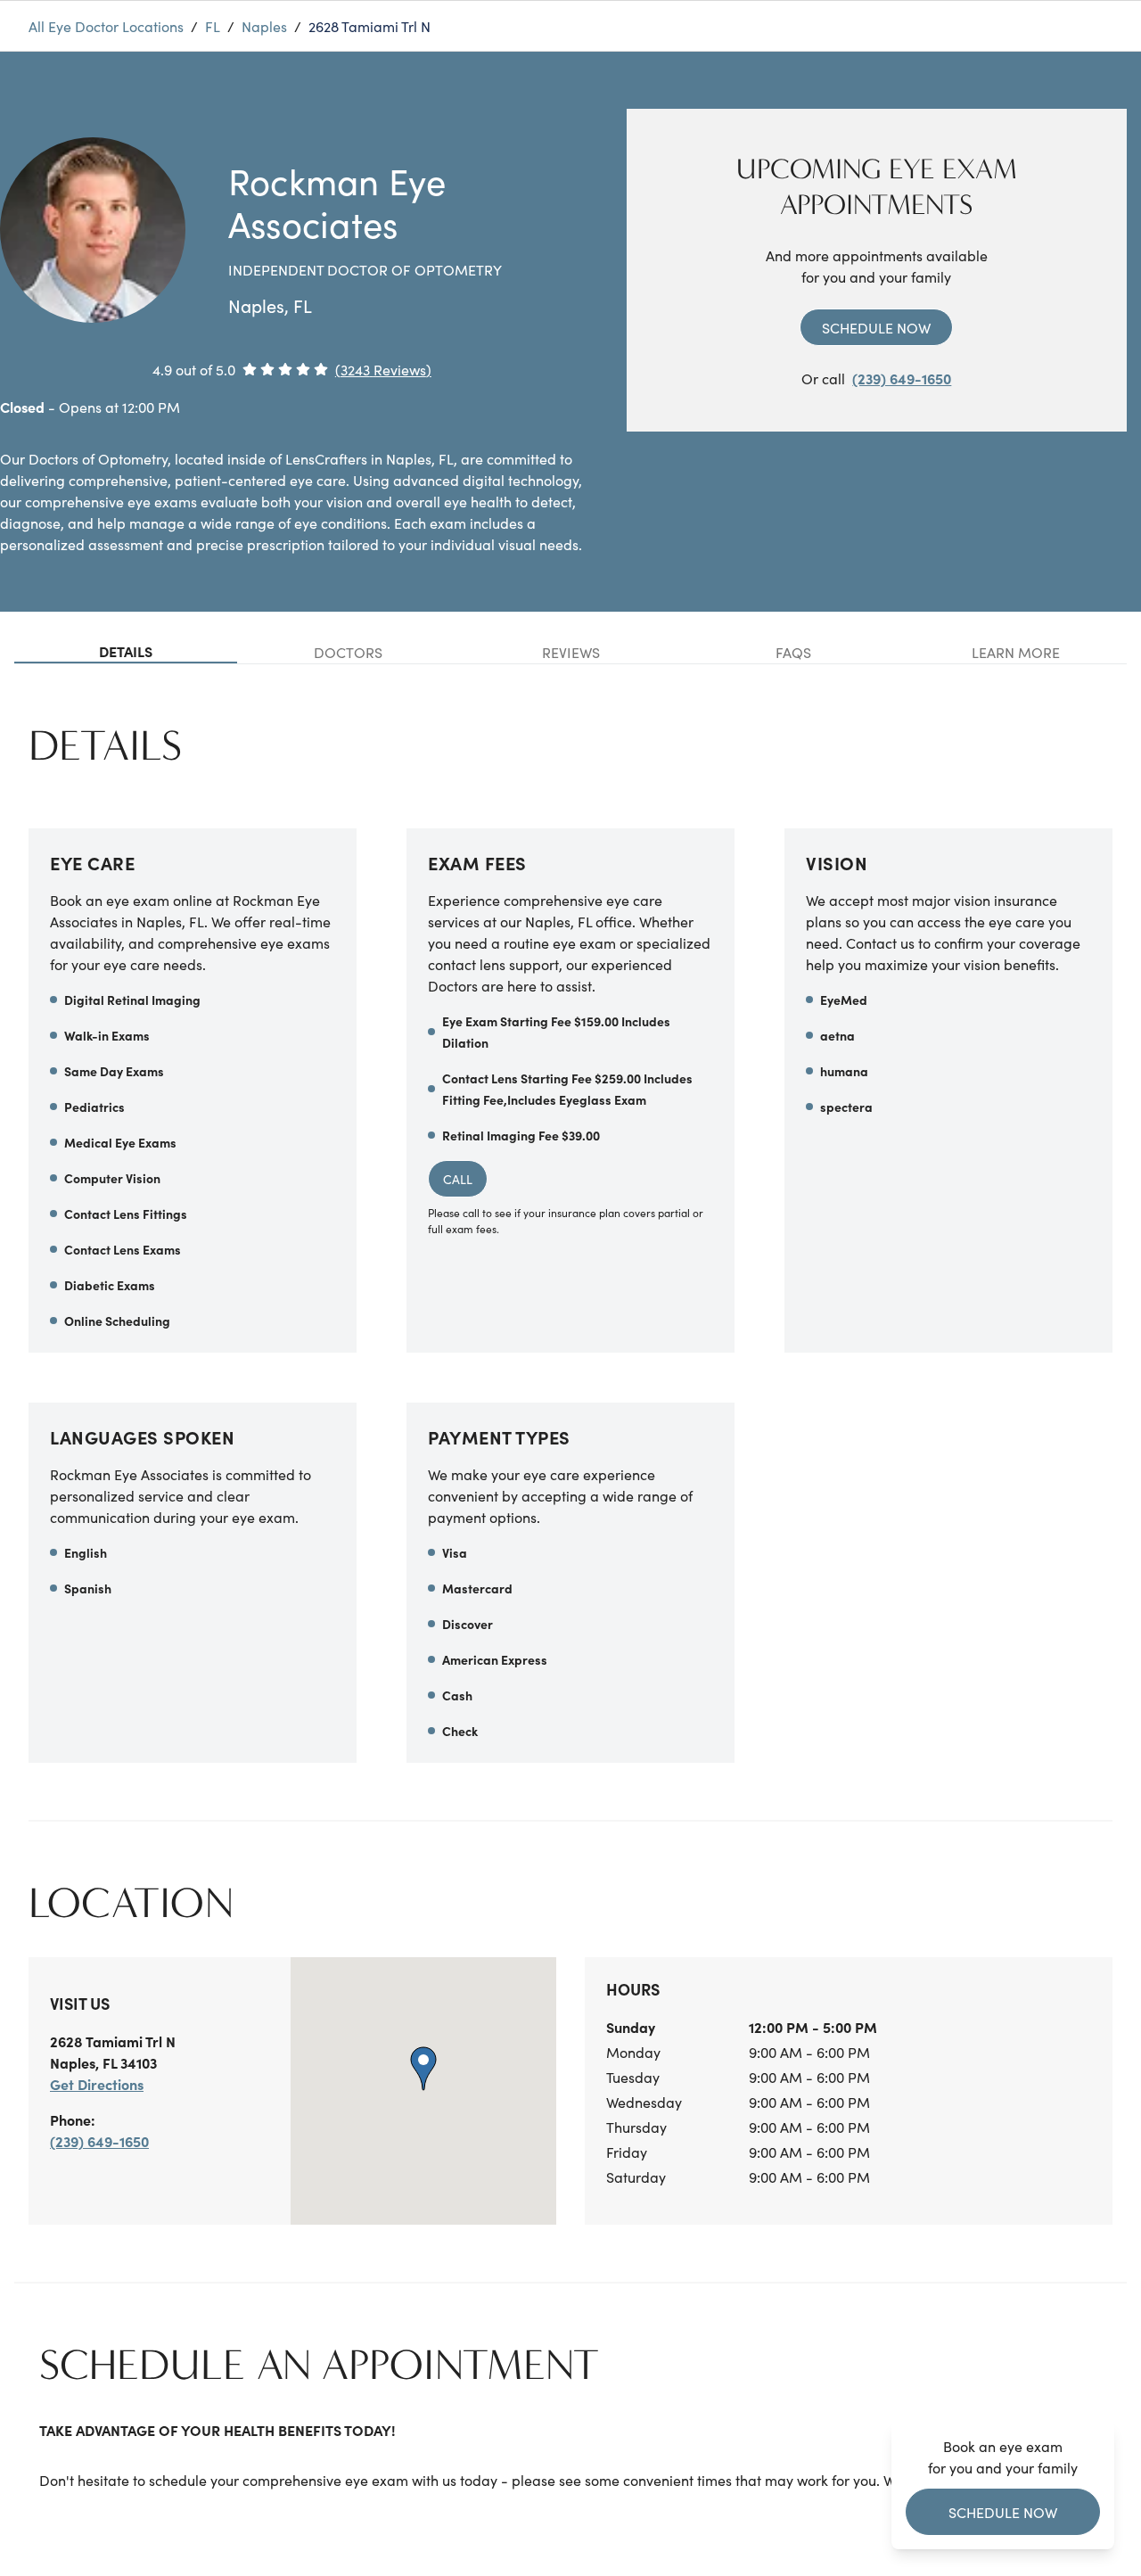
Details (126, 651)
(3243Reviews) (383, 369)
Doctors (348, 652)
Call (458, 1179)
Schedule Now (876, 327)
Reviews (571, 652)
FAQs (793, 652)
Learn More (1016, 652)
